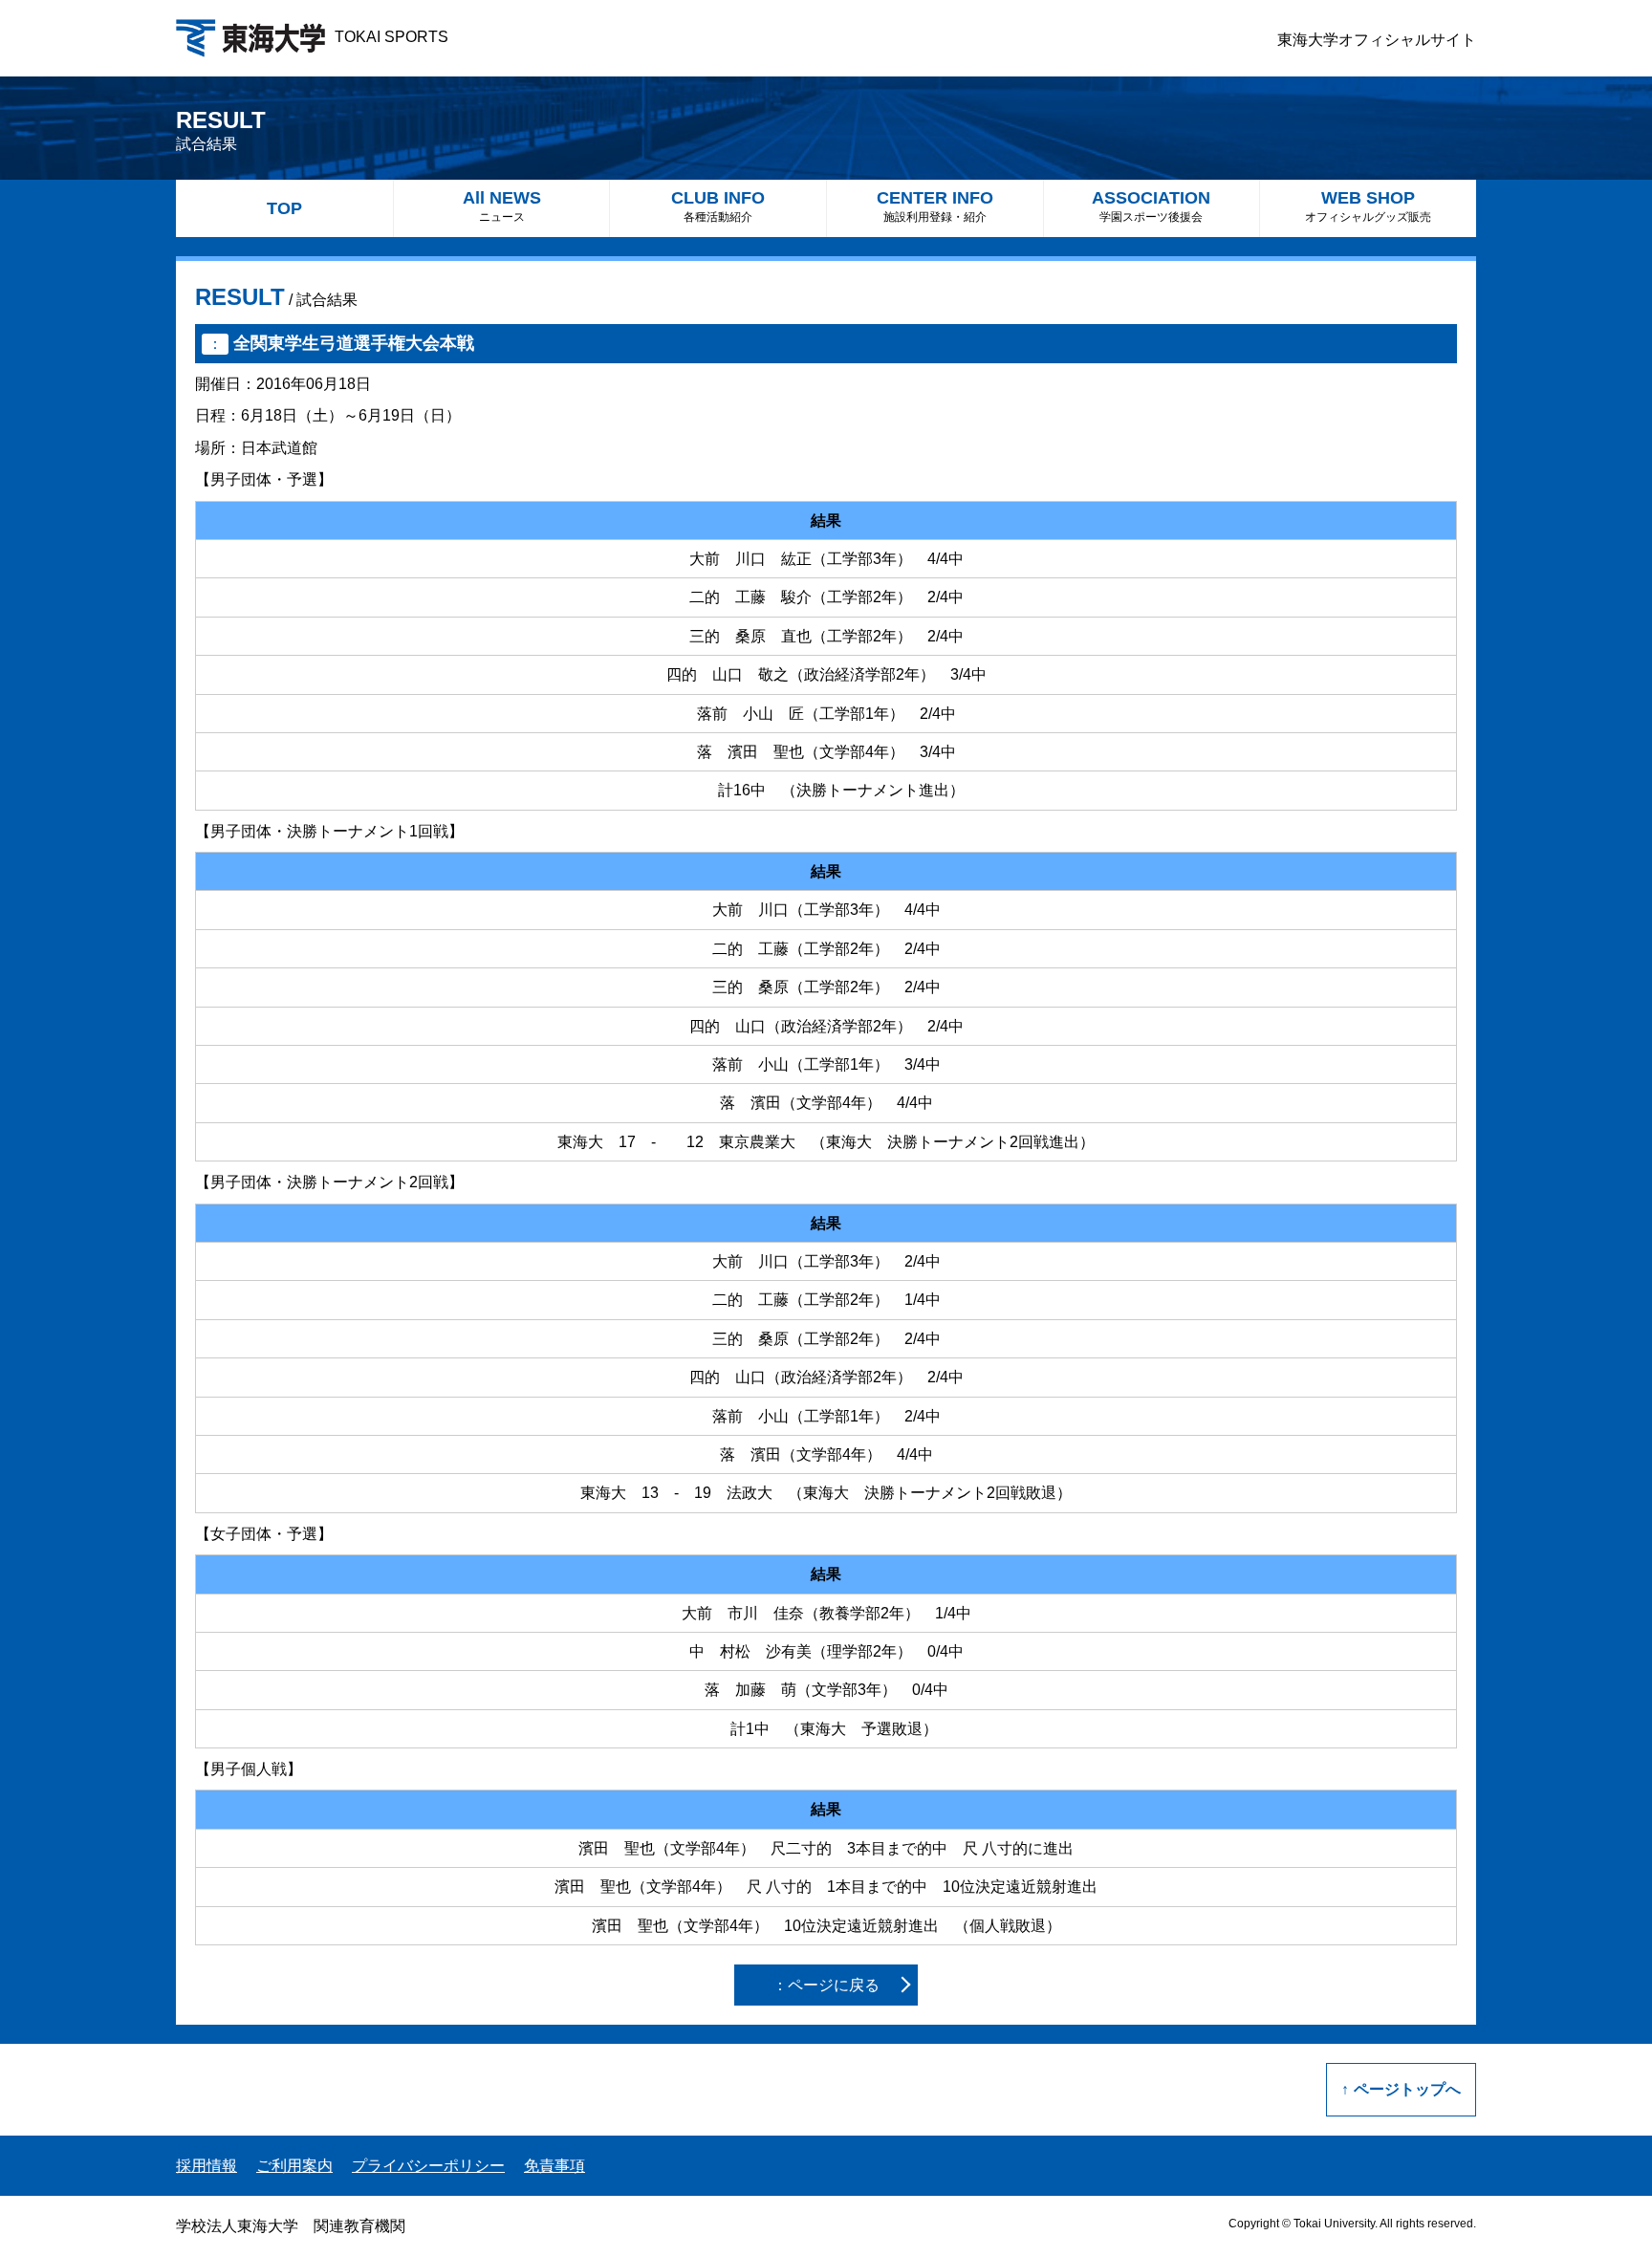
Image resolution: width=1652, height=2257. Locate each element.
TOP (284, 208)
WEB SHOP (1368, 206)
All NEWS (502, 206)
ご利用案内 (294, 2166)
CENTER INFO (935, 206)
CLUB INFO (718, 206)
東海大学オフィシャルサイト (1377, 40)
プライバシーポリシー (428, 2166)
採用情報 (206, 2166)
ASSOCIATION (1151, 206)
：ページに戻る (826, 1985)
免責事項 (554, 2166)
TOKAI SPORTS (391, 37)
